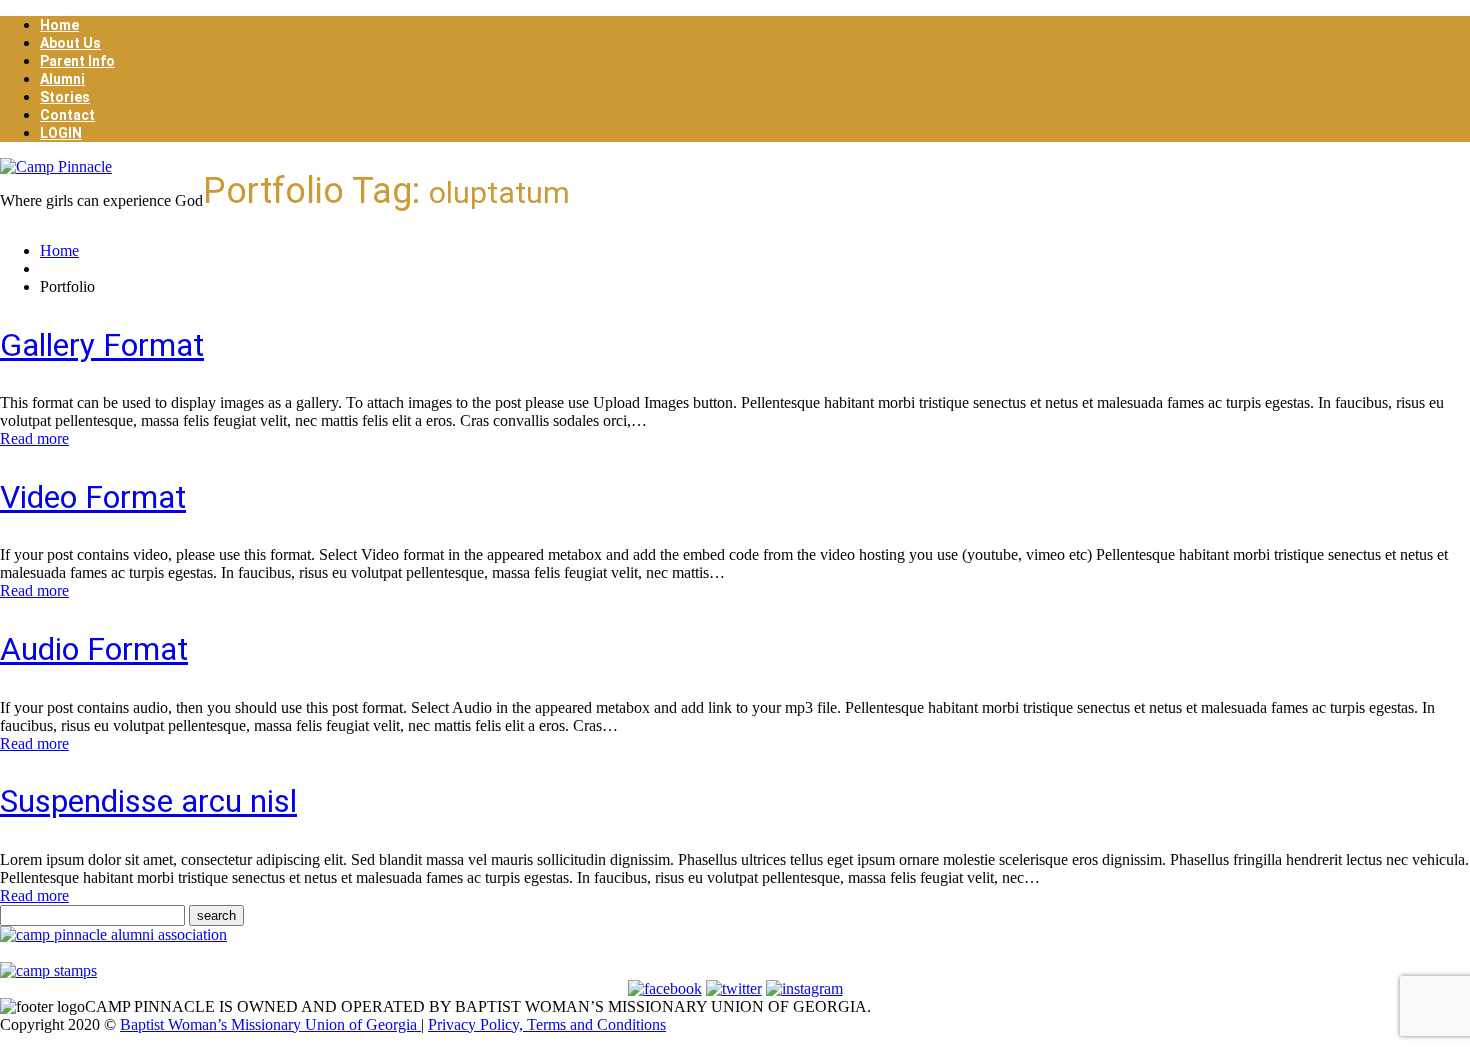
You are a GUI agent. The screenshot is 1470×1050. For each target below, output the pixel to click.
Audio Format (94, 649)
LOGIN (61, 133)
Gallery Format (102, 345)
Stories (65, 97)
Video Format (93, 497)
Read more (34, 438)
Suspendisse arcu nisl (148, 801)
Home (59, 25)
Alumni (62, 79)
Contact (67, 115)
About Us (70, 43)
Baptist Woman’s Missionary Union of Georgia (270, 1024)
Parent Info (77, 61)
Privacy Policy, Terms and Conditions (547, 1024)
